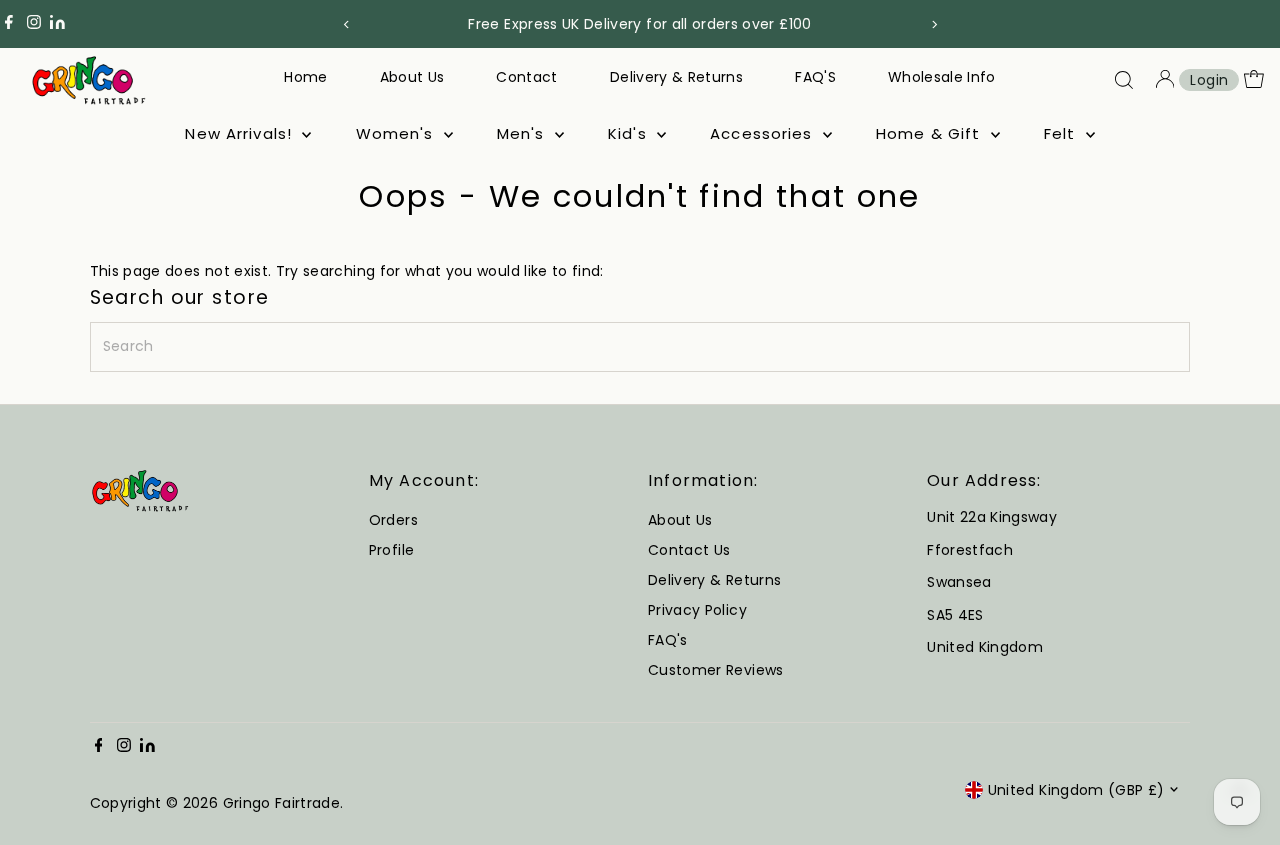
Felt (1062, 133)
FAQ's (668, 640)
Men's (523, 133)
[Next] (933, 24)
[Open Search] (1124, 80)
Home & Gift (931, 133)
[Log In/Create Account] (1165, 80)
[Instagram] (34, 24)
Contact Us (689, 550)
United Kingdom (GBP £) (1076, 790)
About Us (412, 77)
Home (305, 77)
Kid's (630, 133)
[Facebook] (9, 24)
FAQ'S (815, 77)
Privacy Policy (697, 610)
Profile (391, 550)
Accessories (764, 133)
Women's (397, 133)
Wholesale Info (942, 77)
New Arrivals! (241, 133)
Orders (393, 520)
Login (1209, 80)
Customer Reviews (716, 670)
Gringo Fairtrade (282, 803)
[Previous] (346, 24)
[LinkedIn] (57, 24)
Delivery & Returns (676, 77)
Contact (526, 77)
